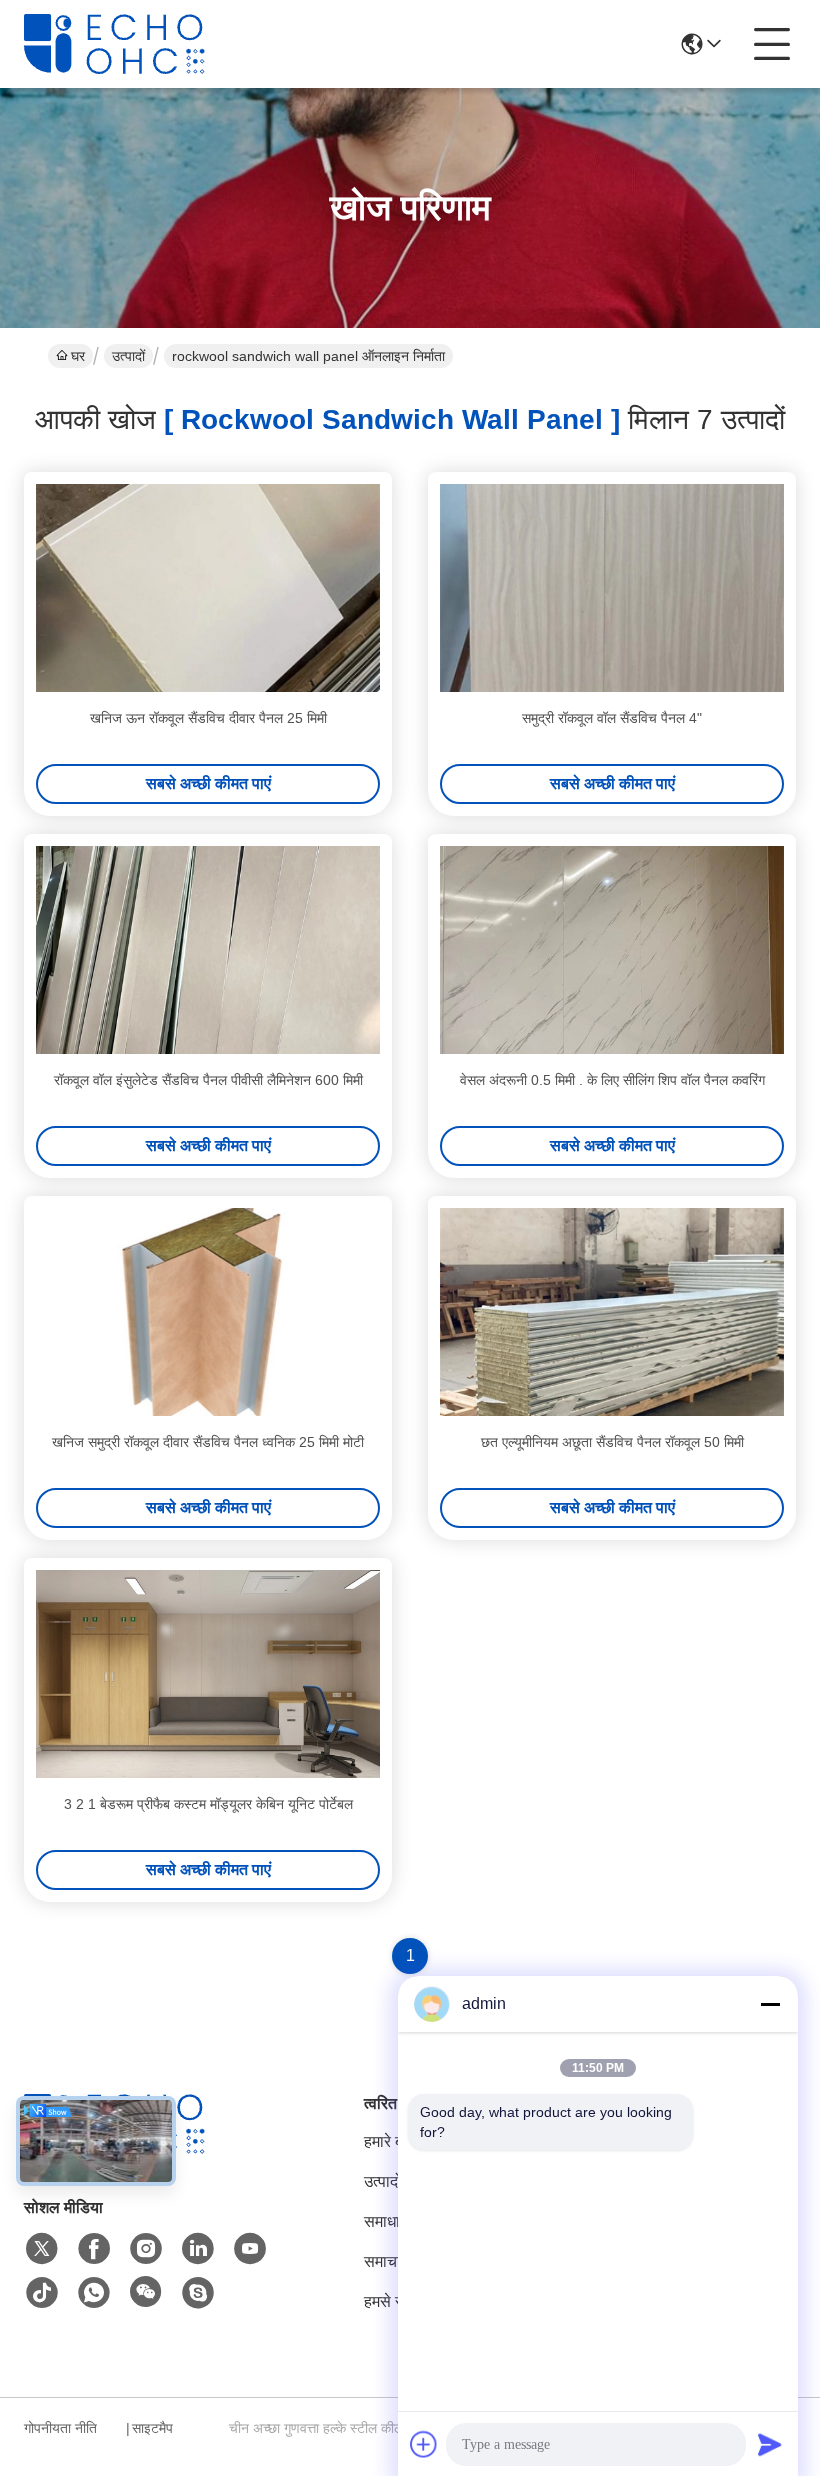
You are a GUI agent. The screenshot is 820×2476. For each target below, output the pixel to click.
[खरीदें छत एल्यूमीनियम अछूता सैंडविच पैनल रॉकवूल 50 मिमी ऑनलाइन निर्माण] (612, 1312)
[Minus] (770, 2004)
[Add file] (424, 2444)
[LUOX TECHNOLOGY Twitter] (42, 2249)
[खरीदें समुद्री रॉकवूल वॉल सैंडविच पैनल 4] (612, 588)
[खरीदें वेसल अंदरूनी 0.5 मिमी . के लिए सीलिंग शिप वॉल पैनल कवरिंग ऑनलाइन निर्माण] (612, 950)
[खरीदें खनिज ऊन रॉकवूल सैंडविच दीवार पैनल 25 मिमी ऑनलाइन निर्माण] (208, 588)
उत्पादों (128, 356)
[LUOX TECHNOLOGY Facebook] (94, 2249)
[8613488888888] (94, 2293)
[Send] (770, 2444)
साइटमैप (152, 2428)
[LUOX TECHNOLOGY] (134, 44)
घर (78, 356)
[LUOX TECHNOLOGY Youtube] (250, 2249)
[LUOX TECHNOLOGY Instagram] (146, 2249)
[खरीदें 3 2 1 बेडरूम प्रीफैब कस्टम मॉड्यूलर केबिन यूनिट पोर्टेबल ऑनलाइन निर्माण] (208, 1674)
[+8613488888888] (198, 2293)
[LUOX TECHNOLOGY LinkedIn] (198, 2249)
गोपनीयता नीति (60, 2428)
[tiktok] (42, 2293)
